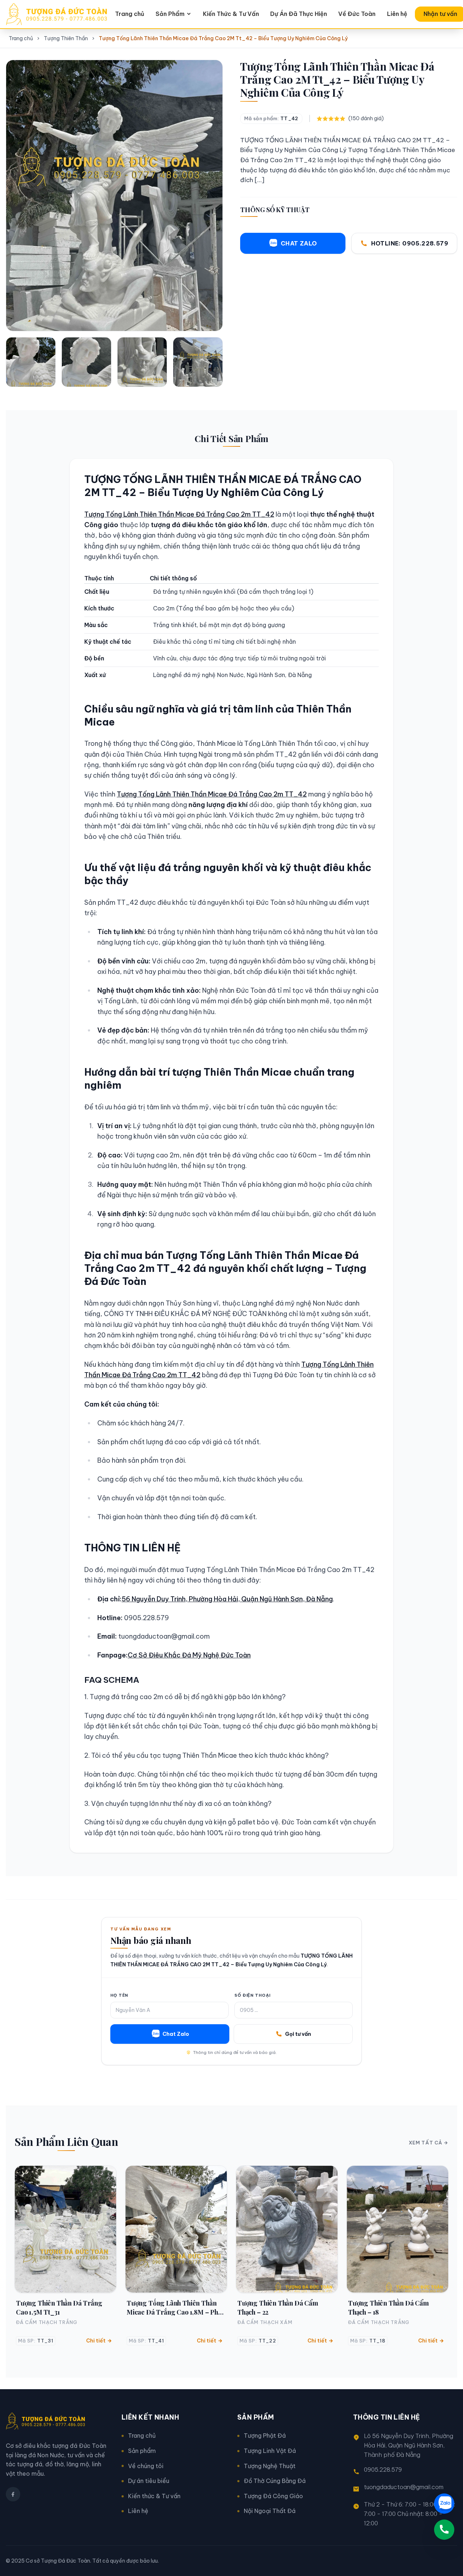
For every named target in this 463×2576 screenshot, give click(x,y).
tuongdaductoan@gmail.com (404, 2487)
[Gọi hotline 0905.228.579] (444, 2530)
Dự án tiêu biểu (149, 2481)
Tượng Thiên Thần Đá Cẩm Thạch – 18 (388, 2307)
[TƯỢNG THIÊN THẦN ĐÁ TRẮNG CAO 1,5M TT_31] (65, 2229)
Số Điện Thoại (252, 1995)
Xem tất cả (426, 2143)
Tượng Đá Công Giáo (273, 2496)
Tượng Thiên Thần (66, 38)
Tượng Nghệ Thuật (270, 2466)
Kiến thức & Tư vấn (154, 2496)
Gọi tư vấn (298, 2034)
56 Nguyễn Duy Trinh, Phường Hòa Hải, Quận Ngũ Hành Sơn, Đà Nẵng (227, 1599)
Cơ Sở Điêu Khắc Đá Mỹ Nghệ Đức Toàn (189, 1655)
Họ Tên (119, 1995)
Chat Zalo (176, 2034)
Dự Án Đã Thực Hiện (299, 14)
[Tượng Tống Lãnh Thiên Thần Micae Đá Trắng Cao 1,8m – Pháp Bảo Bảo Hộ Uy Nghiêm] (176, 2229)
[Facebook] (13, 2494)
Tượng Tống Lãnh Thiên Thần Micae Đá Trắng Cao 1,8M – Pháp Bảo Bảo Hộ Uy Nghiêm (176, 2308)
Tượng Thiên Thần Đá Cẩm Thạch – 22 (278, 2307)
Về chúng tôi (146, 2466)
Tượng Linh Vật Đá (270, 2451)
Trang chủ (130, 14)
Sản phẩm (142, 2451)
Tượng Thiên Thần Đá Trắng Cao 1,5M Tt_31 (59, 2307)
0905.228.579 (383, 2470)
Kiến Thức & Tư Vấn (231, 14)
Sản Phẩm (170, 14)
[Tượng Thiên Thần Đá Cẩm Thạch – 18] (398, 2229)
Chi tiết (96, 2341)
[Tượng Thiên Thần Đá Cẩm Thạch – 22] (287, 2229)
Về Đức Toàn (357, 14)
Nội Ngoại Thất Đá (270, 2511)
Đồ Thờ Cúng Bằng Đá (275, 2481)
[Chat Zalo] (444, 2504)
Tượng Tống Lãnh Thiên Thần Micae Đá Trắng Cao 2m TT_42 (179, 514)
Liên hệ (397, 14)
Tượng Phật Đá (265, 2436)
